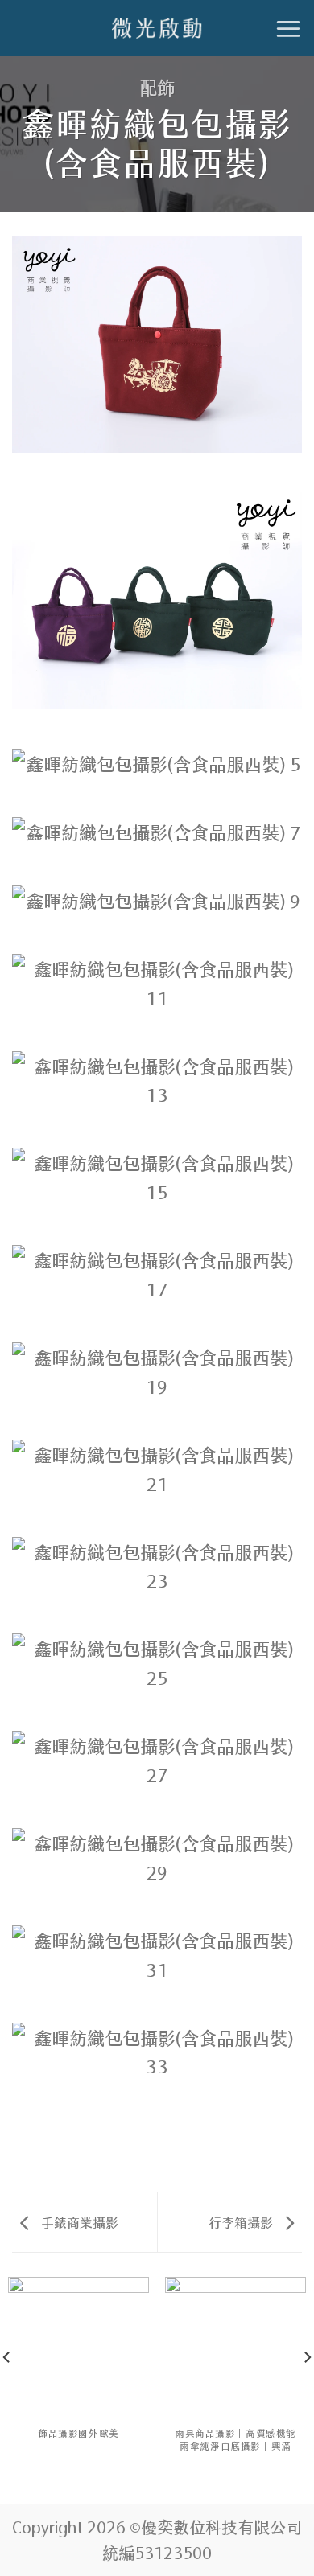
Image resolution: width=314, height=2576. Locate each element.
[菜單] (288, 29)
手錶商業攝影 (78, 2221)
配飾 (157, 86)
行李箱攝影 (242, 2221)
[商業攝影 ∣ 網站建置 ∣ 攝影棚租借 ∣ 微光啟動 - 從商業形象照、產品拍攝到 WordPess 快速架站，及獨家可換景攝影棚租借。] (157, 28)
